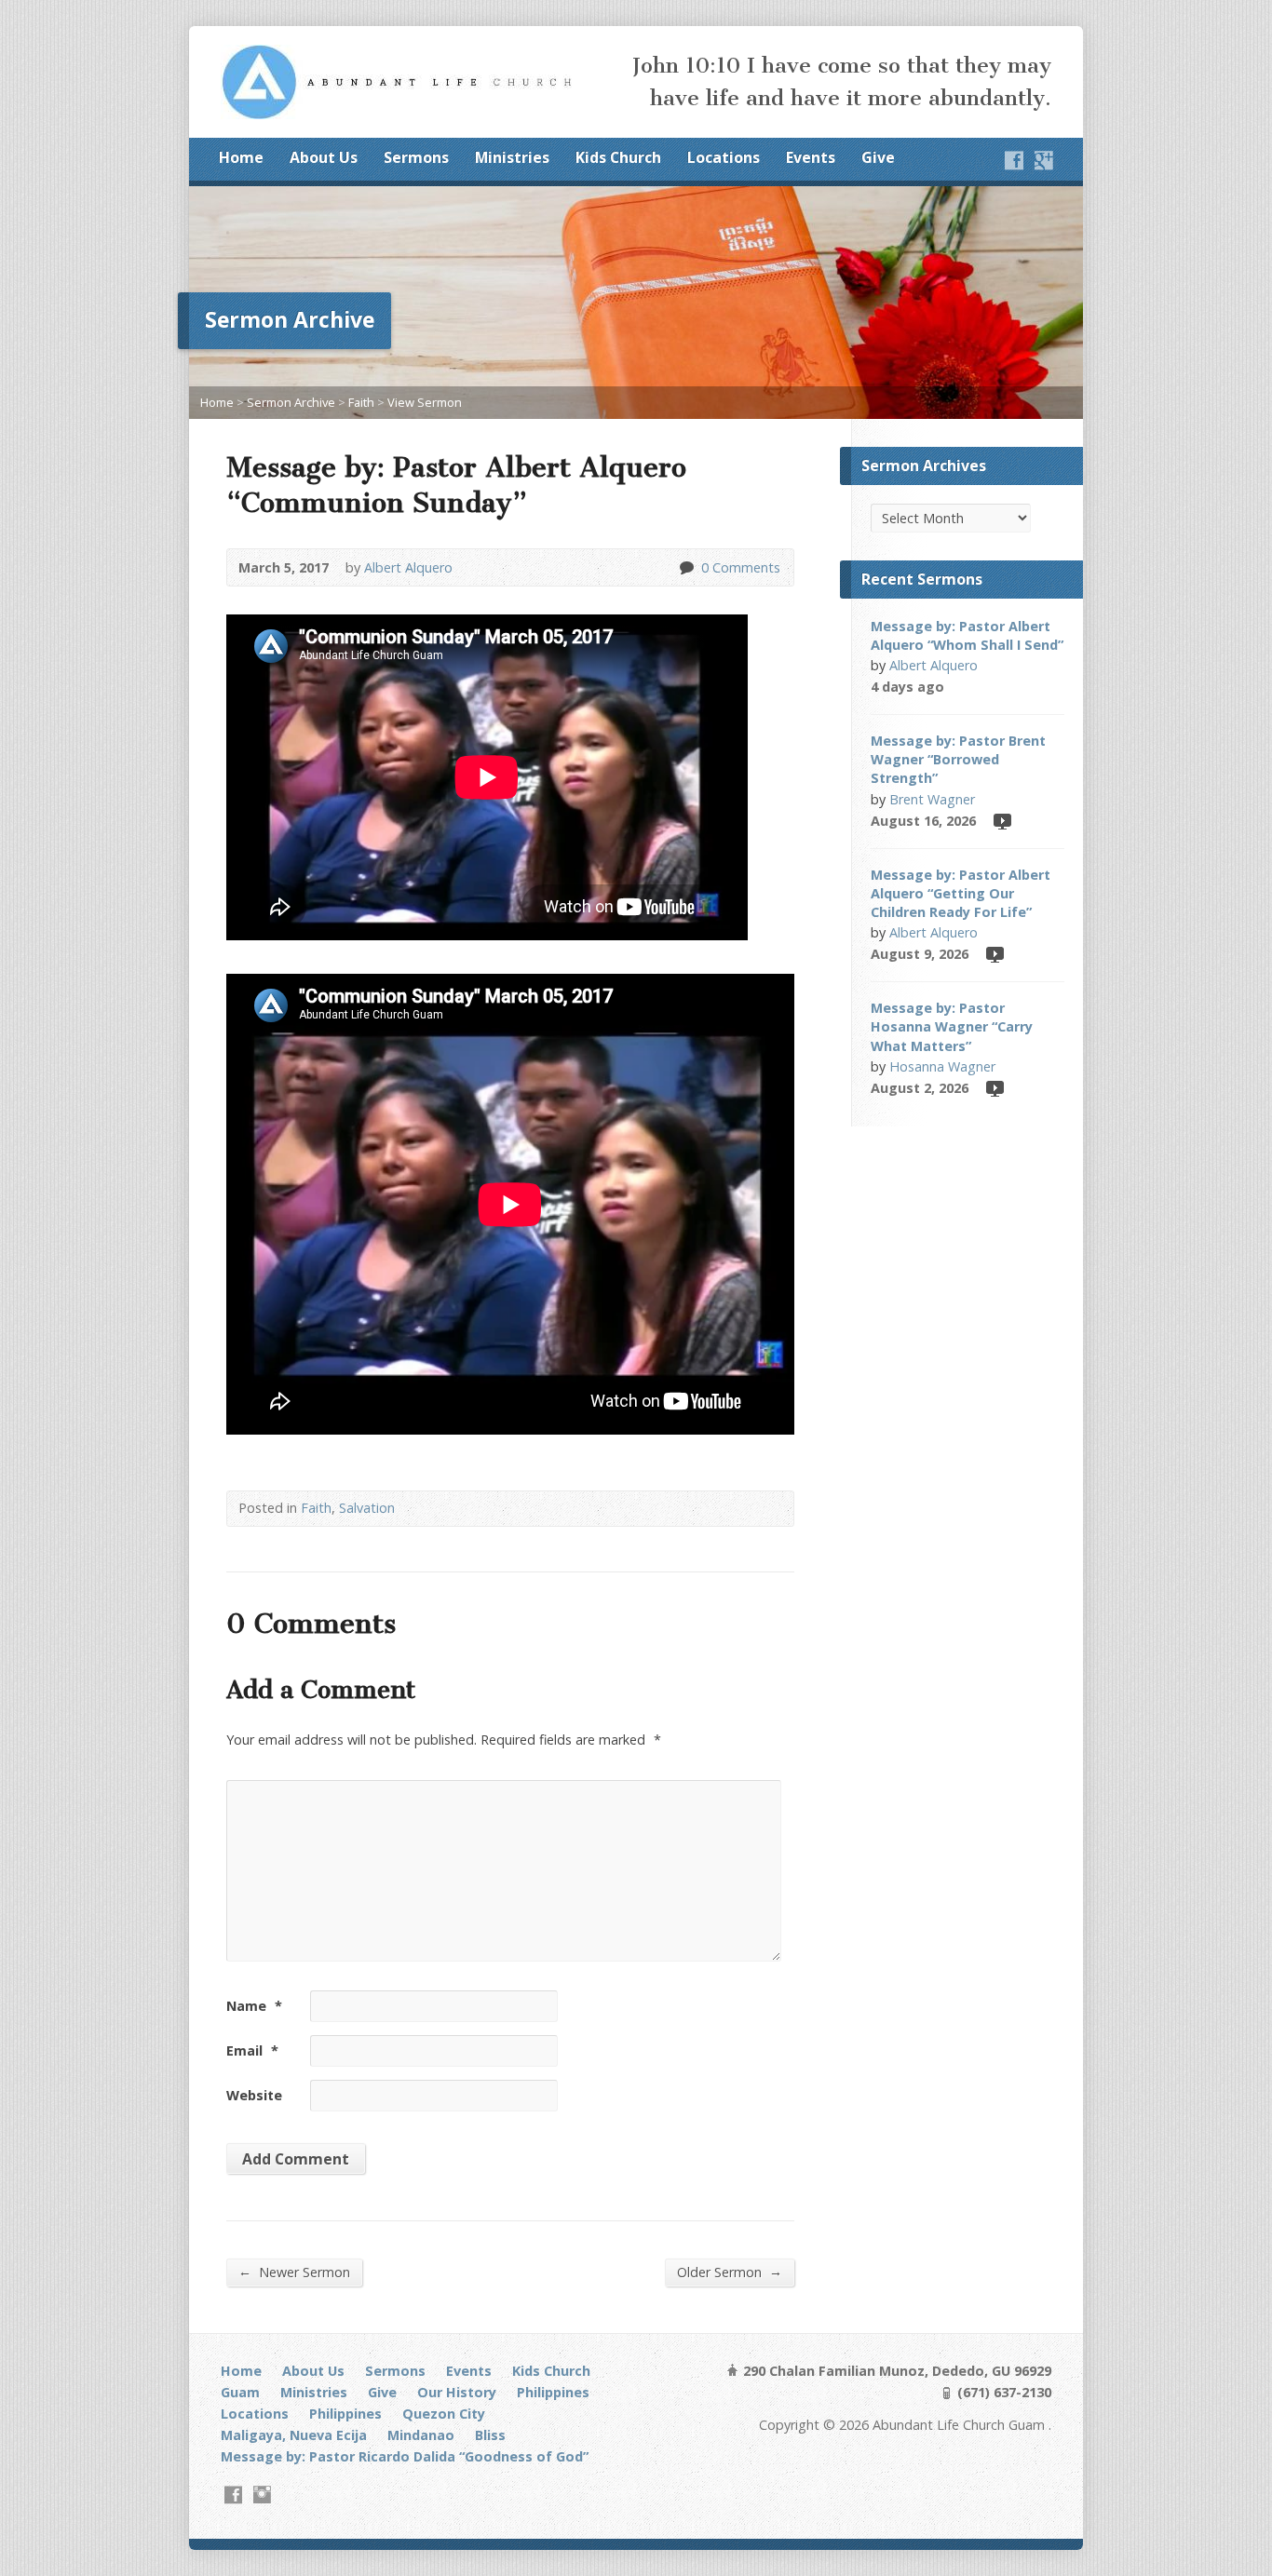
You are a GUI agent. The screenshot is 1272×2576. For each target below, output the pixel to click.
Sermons (416, 157)
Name (254, 2006)
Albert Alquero (408, 567)
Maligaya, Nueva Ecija (294, 2435)
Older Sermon (730, 2272)
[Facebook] (1014, 160)
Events (811, 157)
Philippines (553, 2392)
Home (241, 157)
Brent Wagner (932, 799)
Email (252, 2050)
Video (1001, 821)
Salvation (367, 1508)
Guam (240, 2392)
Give (878, 157)
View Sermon (425, 402)
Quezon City (444, 2414)
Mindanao (421, 2435)
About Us (324, 157)
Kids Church (618, 157)
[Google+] (1044, 160)
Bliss (490, 2435)
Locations (724, 157)
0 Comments (686, 567)
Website (254, 2095)
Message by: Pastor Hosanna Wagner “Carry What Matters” (952, 1026)
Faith (361, 402)
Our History (457, 2392)
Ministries (512, 157)
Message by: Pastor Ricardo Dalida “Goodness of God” (405, 2456)
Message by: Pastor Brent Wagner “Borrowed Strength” (958, 759)
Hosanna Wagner (942, 1066)
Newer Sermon (294, 2272)
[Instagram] (262, 2495)
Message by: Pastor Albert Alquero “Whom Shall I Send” (967, 635)
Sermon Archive (291, 402)
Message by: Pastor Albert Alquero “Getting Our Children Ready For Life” (961, 893)
